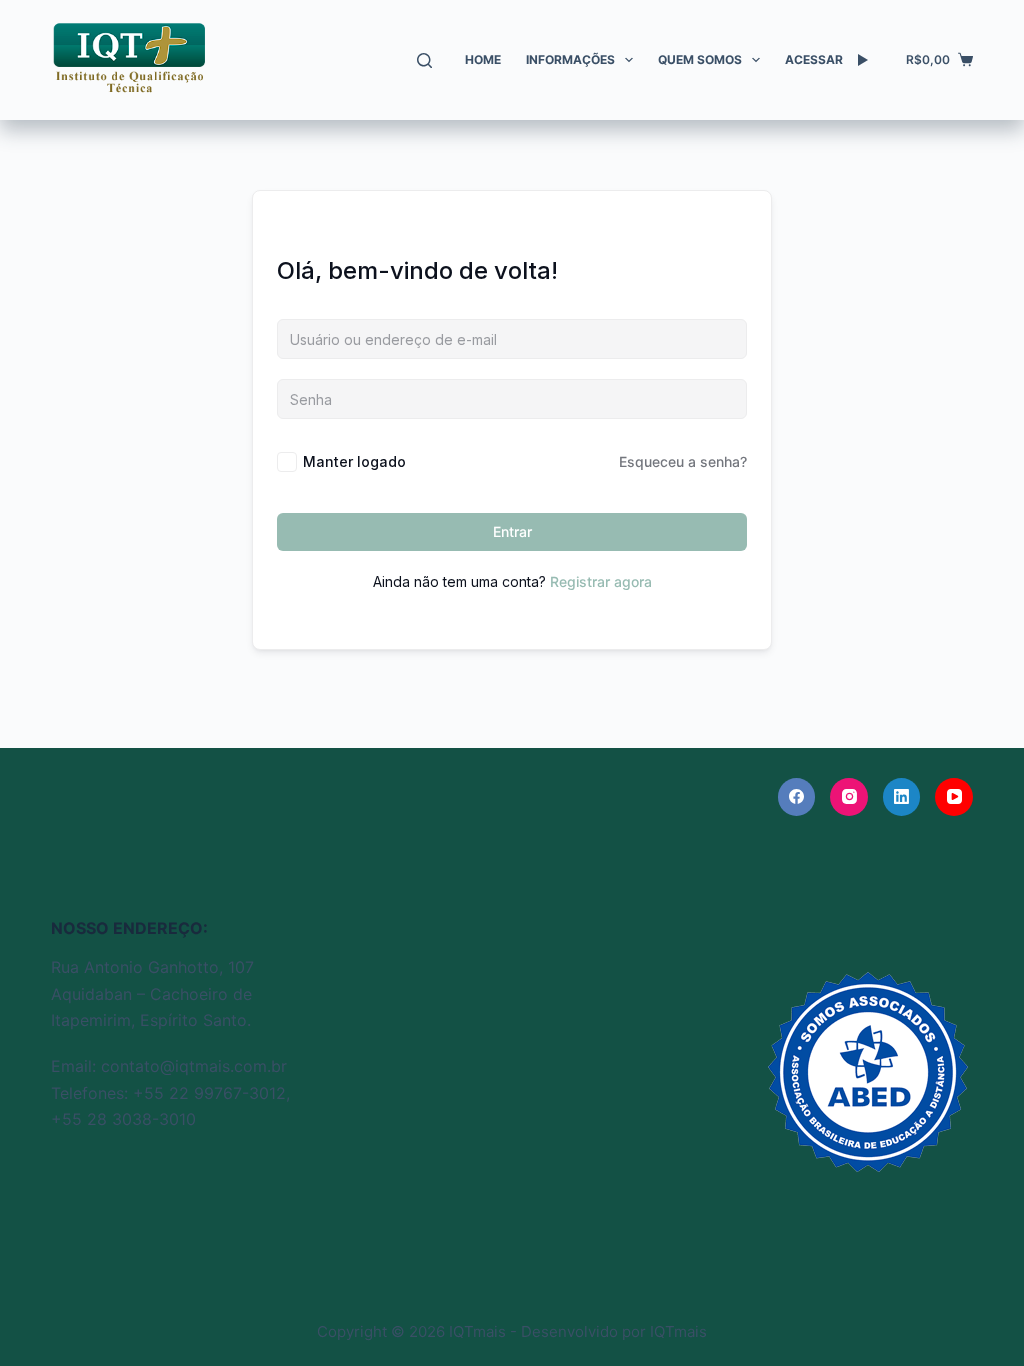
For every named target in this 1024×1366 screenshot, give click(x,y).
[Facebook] (797, 797)
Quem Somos (700, 59)
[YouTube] (954, 797)
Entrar (512, 531)
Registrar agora (601, 581)
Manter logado (354, 461)
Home (483, 59)
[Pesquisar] (424, 60)
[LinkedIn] (902, 797)
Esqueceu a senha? (683, 461)
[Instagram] (849, 797)
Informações (570, 59)
